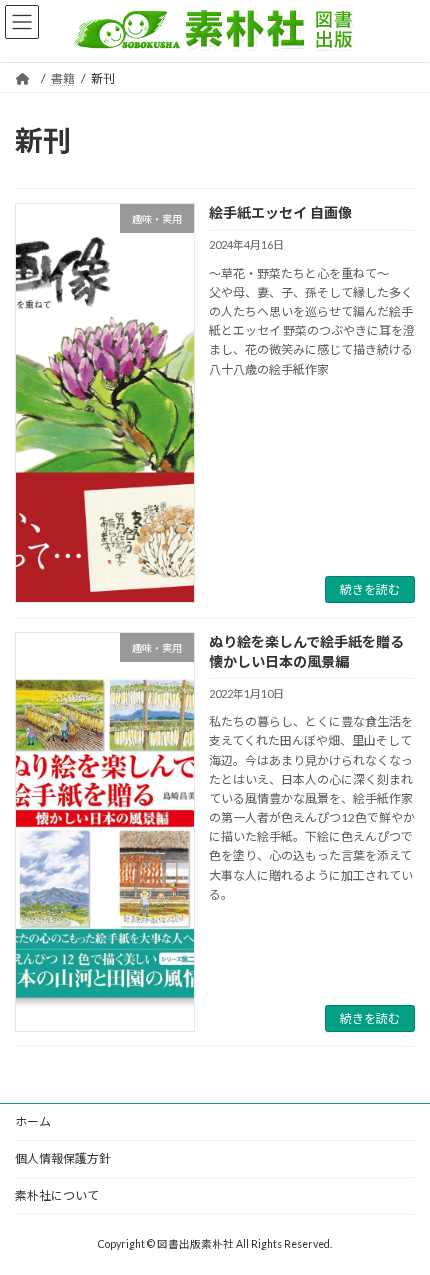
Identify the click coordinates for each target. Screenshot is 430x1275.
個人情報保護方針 (63, 1158)
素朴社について (57, 1195)
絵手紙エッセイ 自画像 (280, 212)
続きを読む (370, 589)
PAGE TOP (399, 1216)
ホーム (33, 1121)
